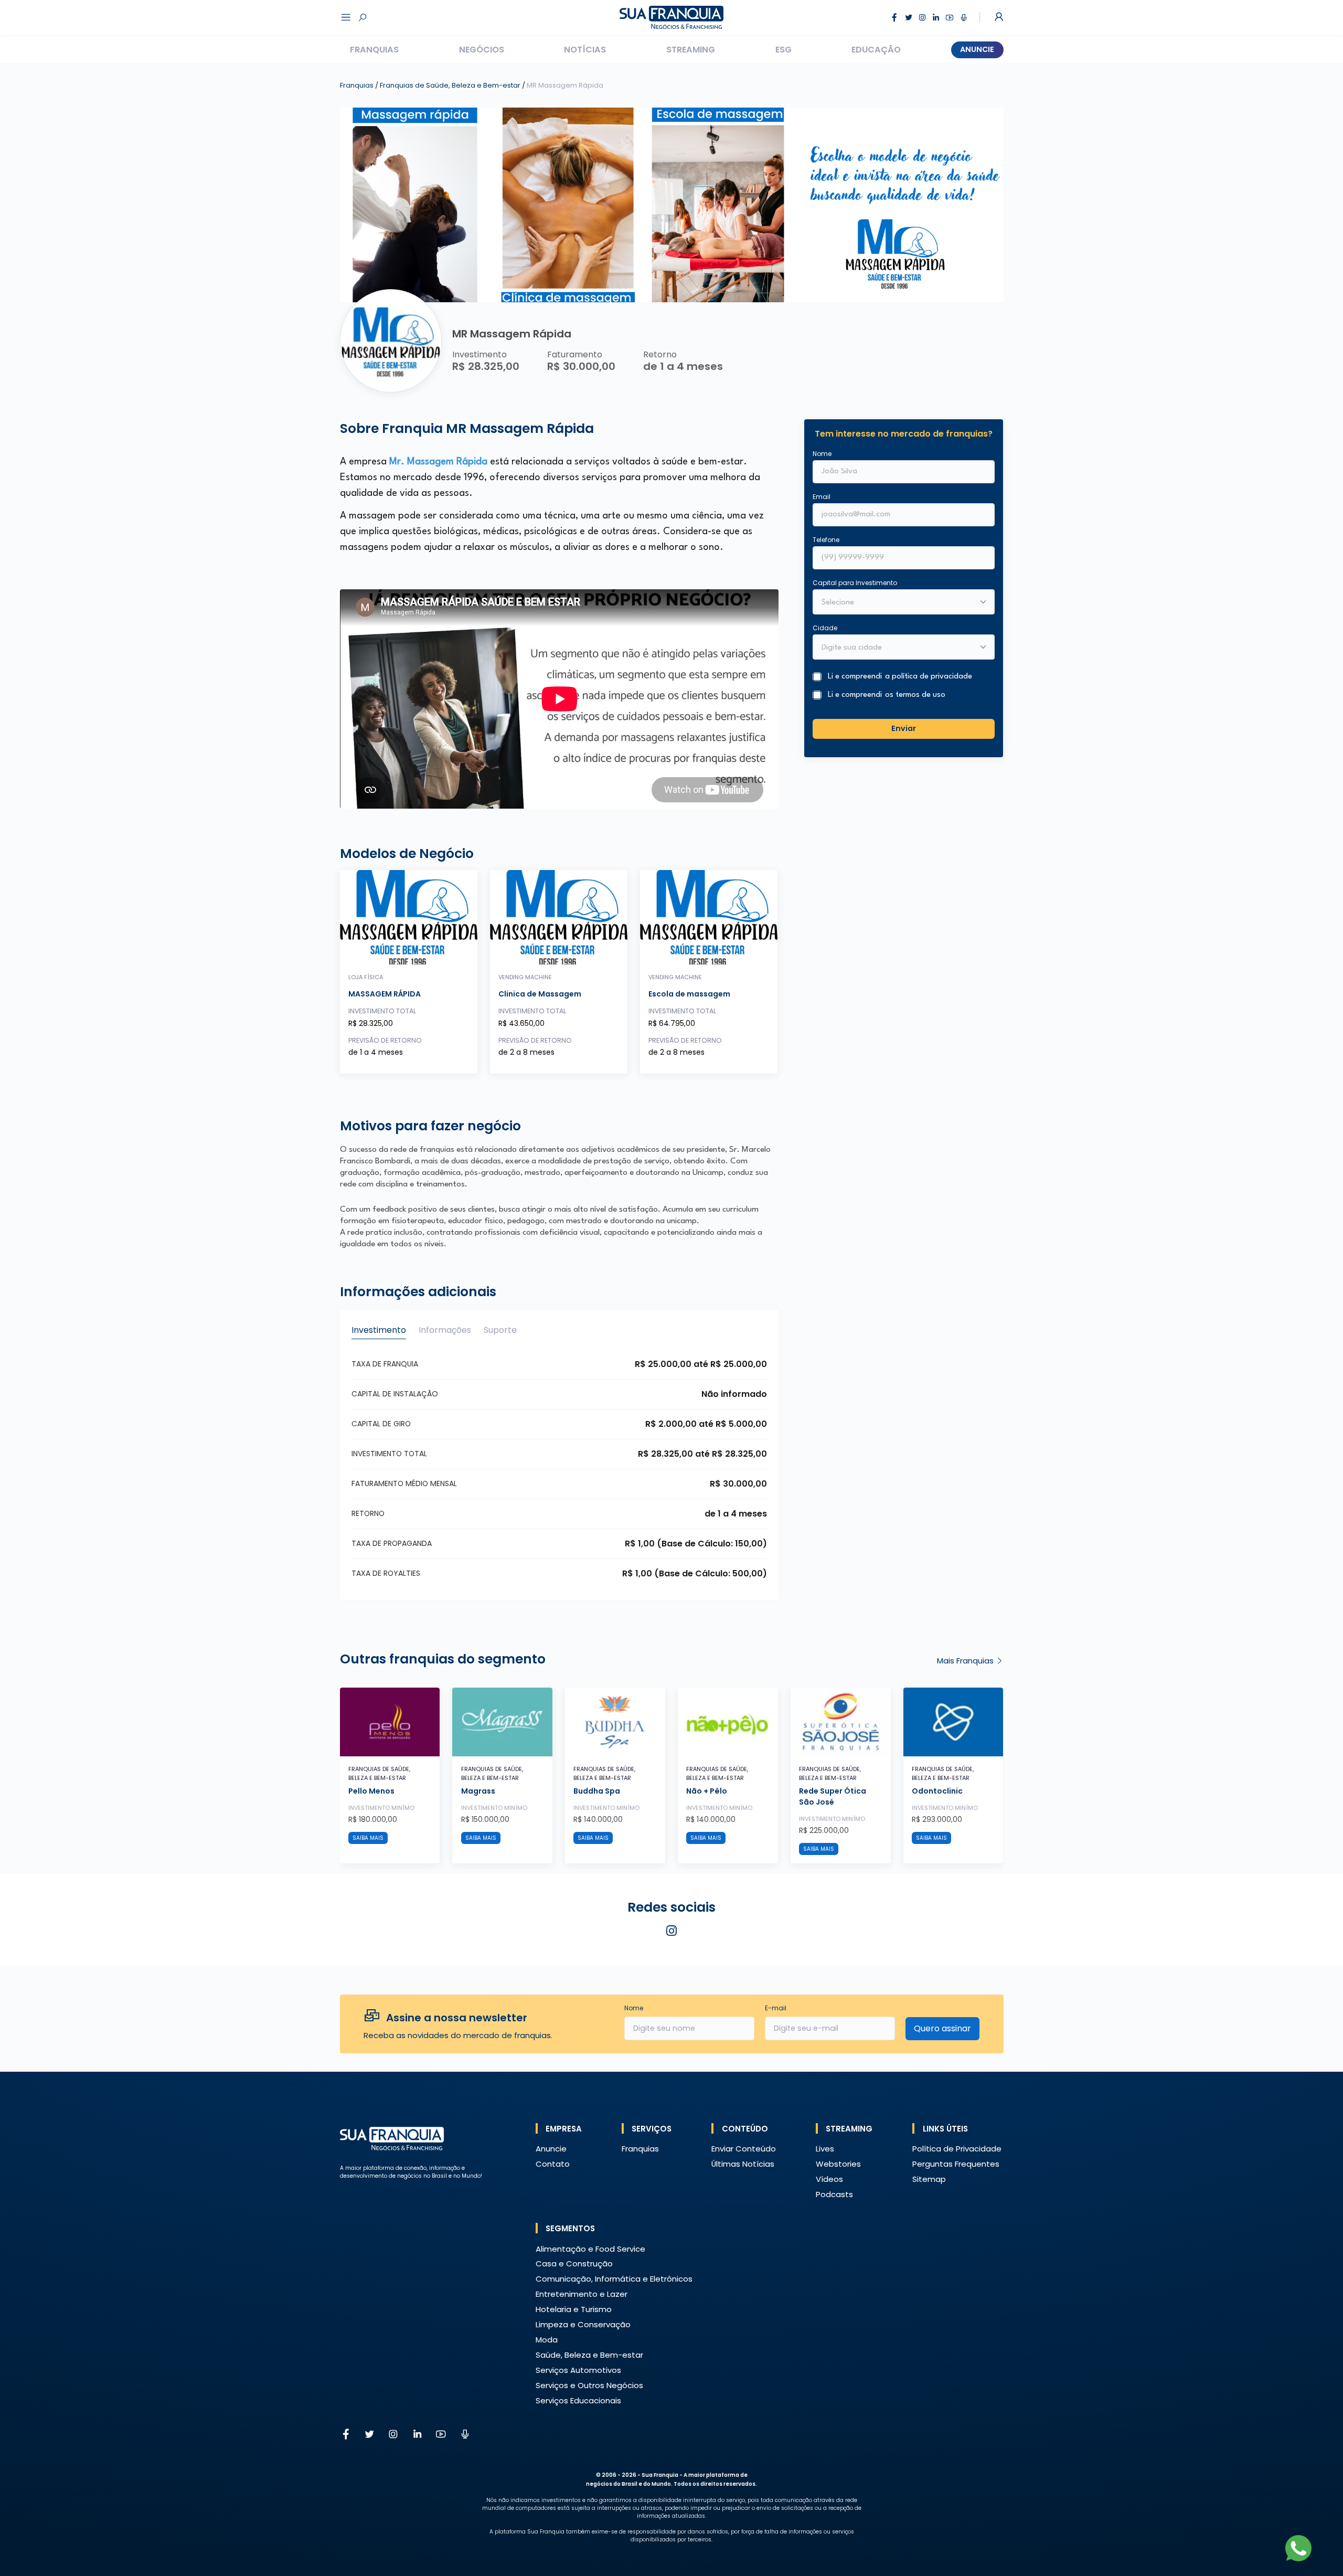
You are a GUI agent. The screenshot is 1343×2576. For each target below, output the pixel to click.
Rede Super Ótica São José (833, 1796)
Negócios (482, 50)
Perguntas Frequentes (956, 2164)
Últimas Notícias (743, 2164)
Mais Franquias (966, 1661)
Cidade (825, 628)
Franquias (374, 50)
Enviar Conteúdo (744, 2149)
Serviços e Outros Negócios (589, 2385)
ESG (784, 50)
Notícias (585, 50)
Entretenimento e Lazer (582, 2294)
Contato (553, 2164)
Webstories (838, 2164)
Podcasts (834, 2194)
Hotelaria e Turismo (574, 2309)
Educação (876, 50)
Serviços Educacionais (578, 2400)
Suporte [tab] (500, 1330)
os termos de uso (915, 696)
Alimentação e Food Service (590, 2249)
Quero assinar (942, 2028)
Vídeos (829, 2179)
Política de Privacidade (957, 2149)
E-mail (776, 2008)
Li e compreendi (900, 677)
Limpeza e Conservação (583, 2324)
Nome (822, 454)
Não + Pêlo (707, 1791)
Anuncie (977, 49)
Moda (547, 2340)
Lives (825, 2149)
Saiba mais (368, 1838)
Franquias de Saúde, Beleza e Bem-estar (451, 85)
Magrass (478, 1791)
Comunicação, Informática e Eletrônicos (614, 2279)
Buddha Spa (597, 1791)
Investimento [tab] (379, 1330)
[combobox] (897, 649)
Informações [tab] (445, 1330)
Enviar (904, 729)
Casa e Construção (574, 2264)
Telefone (826, 540)
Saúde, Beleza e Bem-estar (589, 2355)
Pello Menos (371, 1791)
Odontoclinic (937, 1791)
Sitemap (929, 2179)
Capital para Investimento (855, 583)
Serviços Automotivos (578, 2370)
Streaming (691, 50)
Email (822, 497)
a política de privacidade (929, 677)
